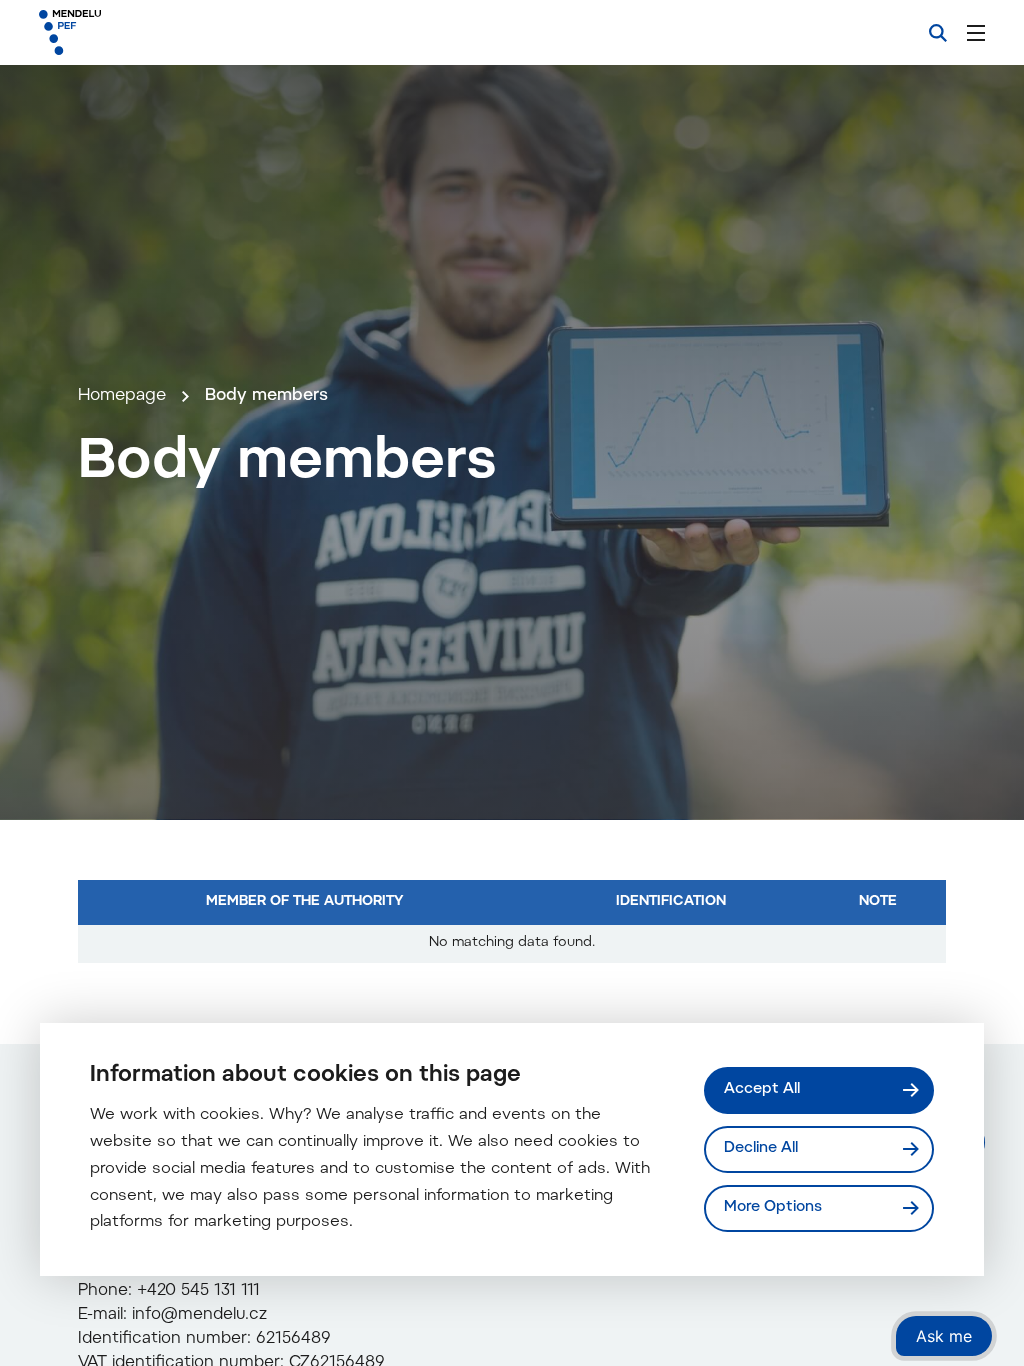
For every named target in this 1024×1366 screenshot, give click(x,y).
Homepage (122, 396)
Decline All (761, 1148)
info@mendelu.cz (199, 1315)
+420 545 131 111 (198, 1291)
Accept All (762, 1089)
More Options (773, 1207)
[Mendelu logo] (148, 32)
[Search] (938, 33)
